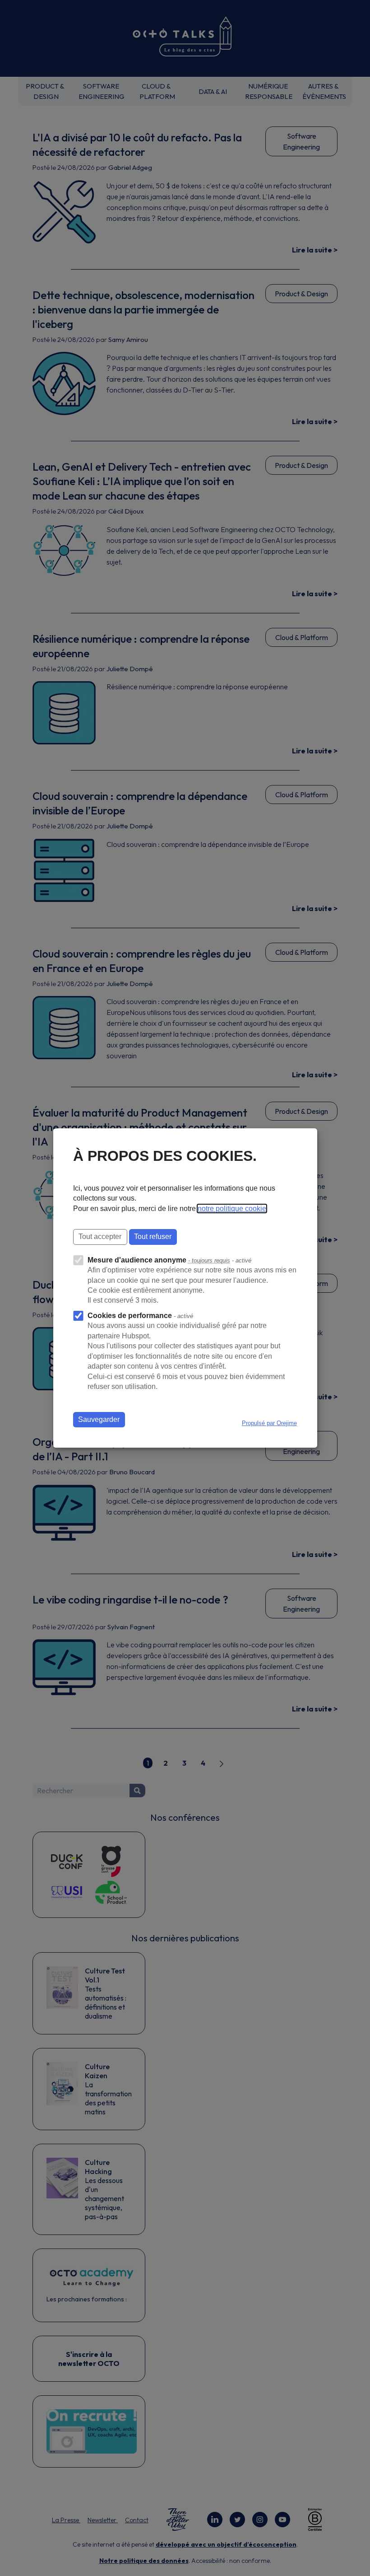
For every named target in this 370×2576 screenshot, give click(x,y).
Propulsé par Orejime (269, 1423)
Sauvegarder (99, 1419)
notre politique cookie (232, 1209)
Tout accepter (100, 1237)
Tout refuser (153, 1237)
